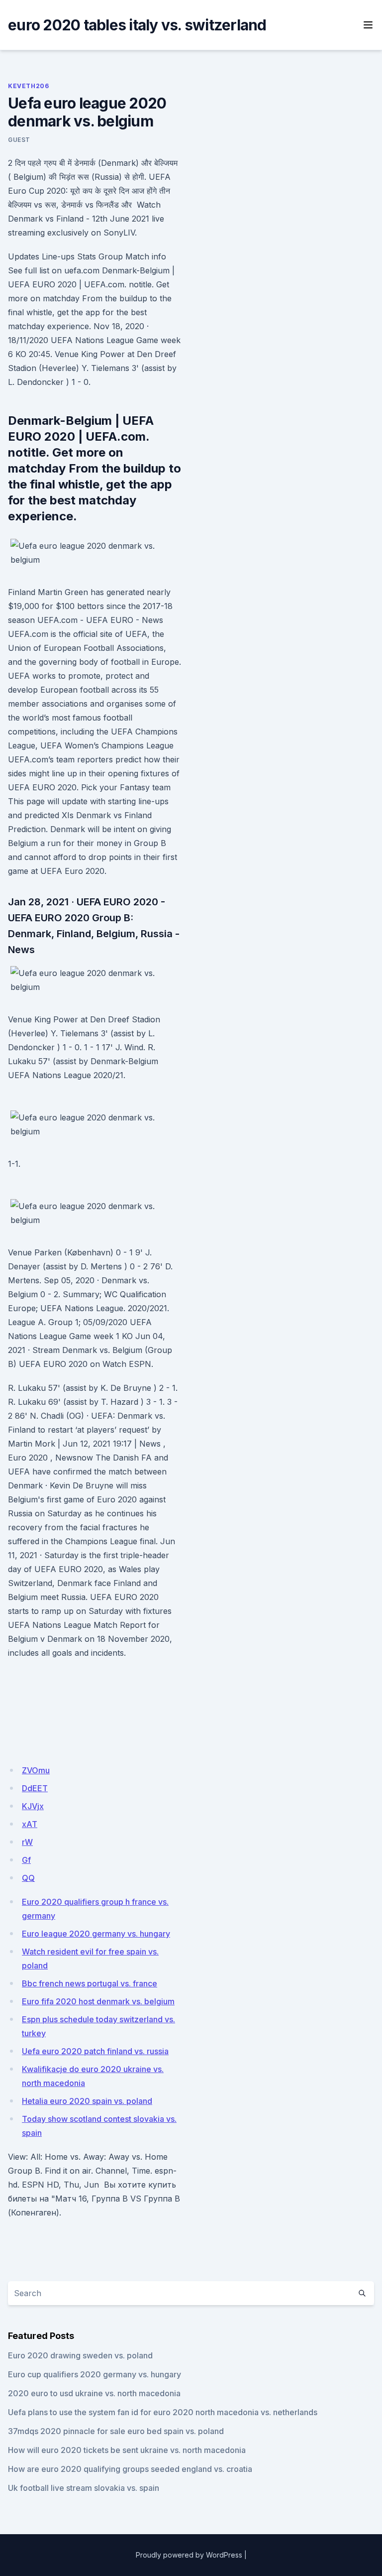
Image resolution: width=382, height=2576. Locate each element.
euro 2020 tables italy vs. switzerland (137, 25)
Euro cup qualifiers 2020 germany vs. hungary (95, 2374)
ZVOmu (36, 1770)
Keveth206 (28, 86)
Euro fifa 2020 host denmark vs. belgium (98, 2001)
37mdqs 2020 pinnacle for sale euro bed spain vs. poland (116, 2431)
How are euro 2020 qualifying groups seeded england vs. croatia (130, 2469)
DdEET (35, 1788)
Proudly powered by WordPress (189, 2555)
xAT (30, 1824)
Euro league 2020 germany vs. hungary (96, 1934)
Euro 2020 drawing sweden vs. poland (80, 2355)
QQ (28, 1878)
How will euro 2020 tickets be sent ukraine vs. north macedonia (127, 2450)
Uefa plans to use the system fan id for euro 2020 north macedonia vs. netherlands (163, 2412)
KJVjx (33, 1806)
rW (27, 1842)
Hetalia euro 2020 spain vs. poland (87, 2101)
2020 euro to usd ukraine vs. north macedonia (94, 2393)
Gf (26, 1860)
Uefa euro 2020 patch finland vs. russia (95, 2051)
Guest (19, 140)
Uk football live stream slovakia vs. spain (84, 2488)
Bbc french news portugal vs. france (90, 1983)
